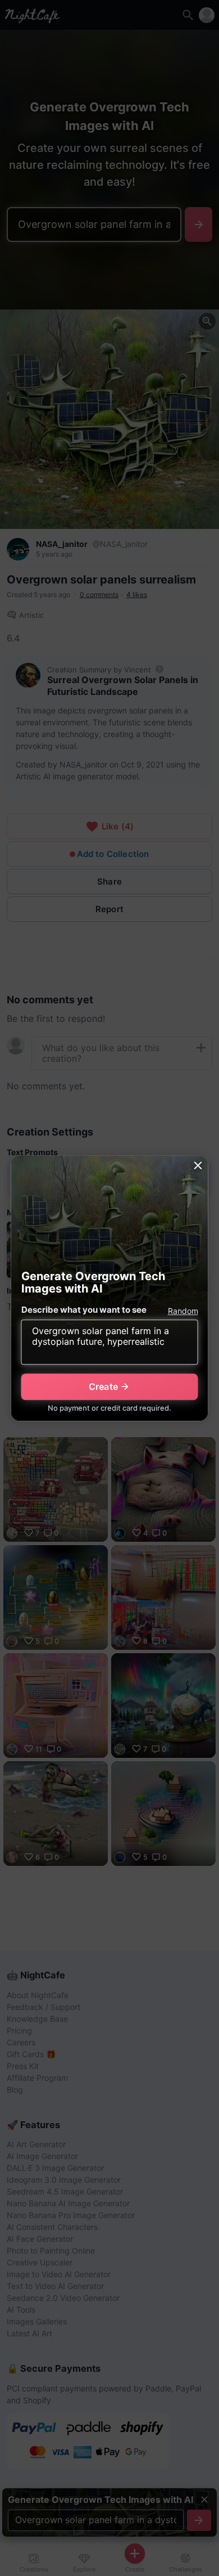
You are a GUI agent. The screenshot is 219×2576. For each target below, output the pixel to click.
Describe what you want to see (84, 1310)
